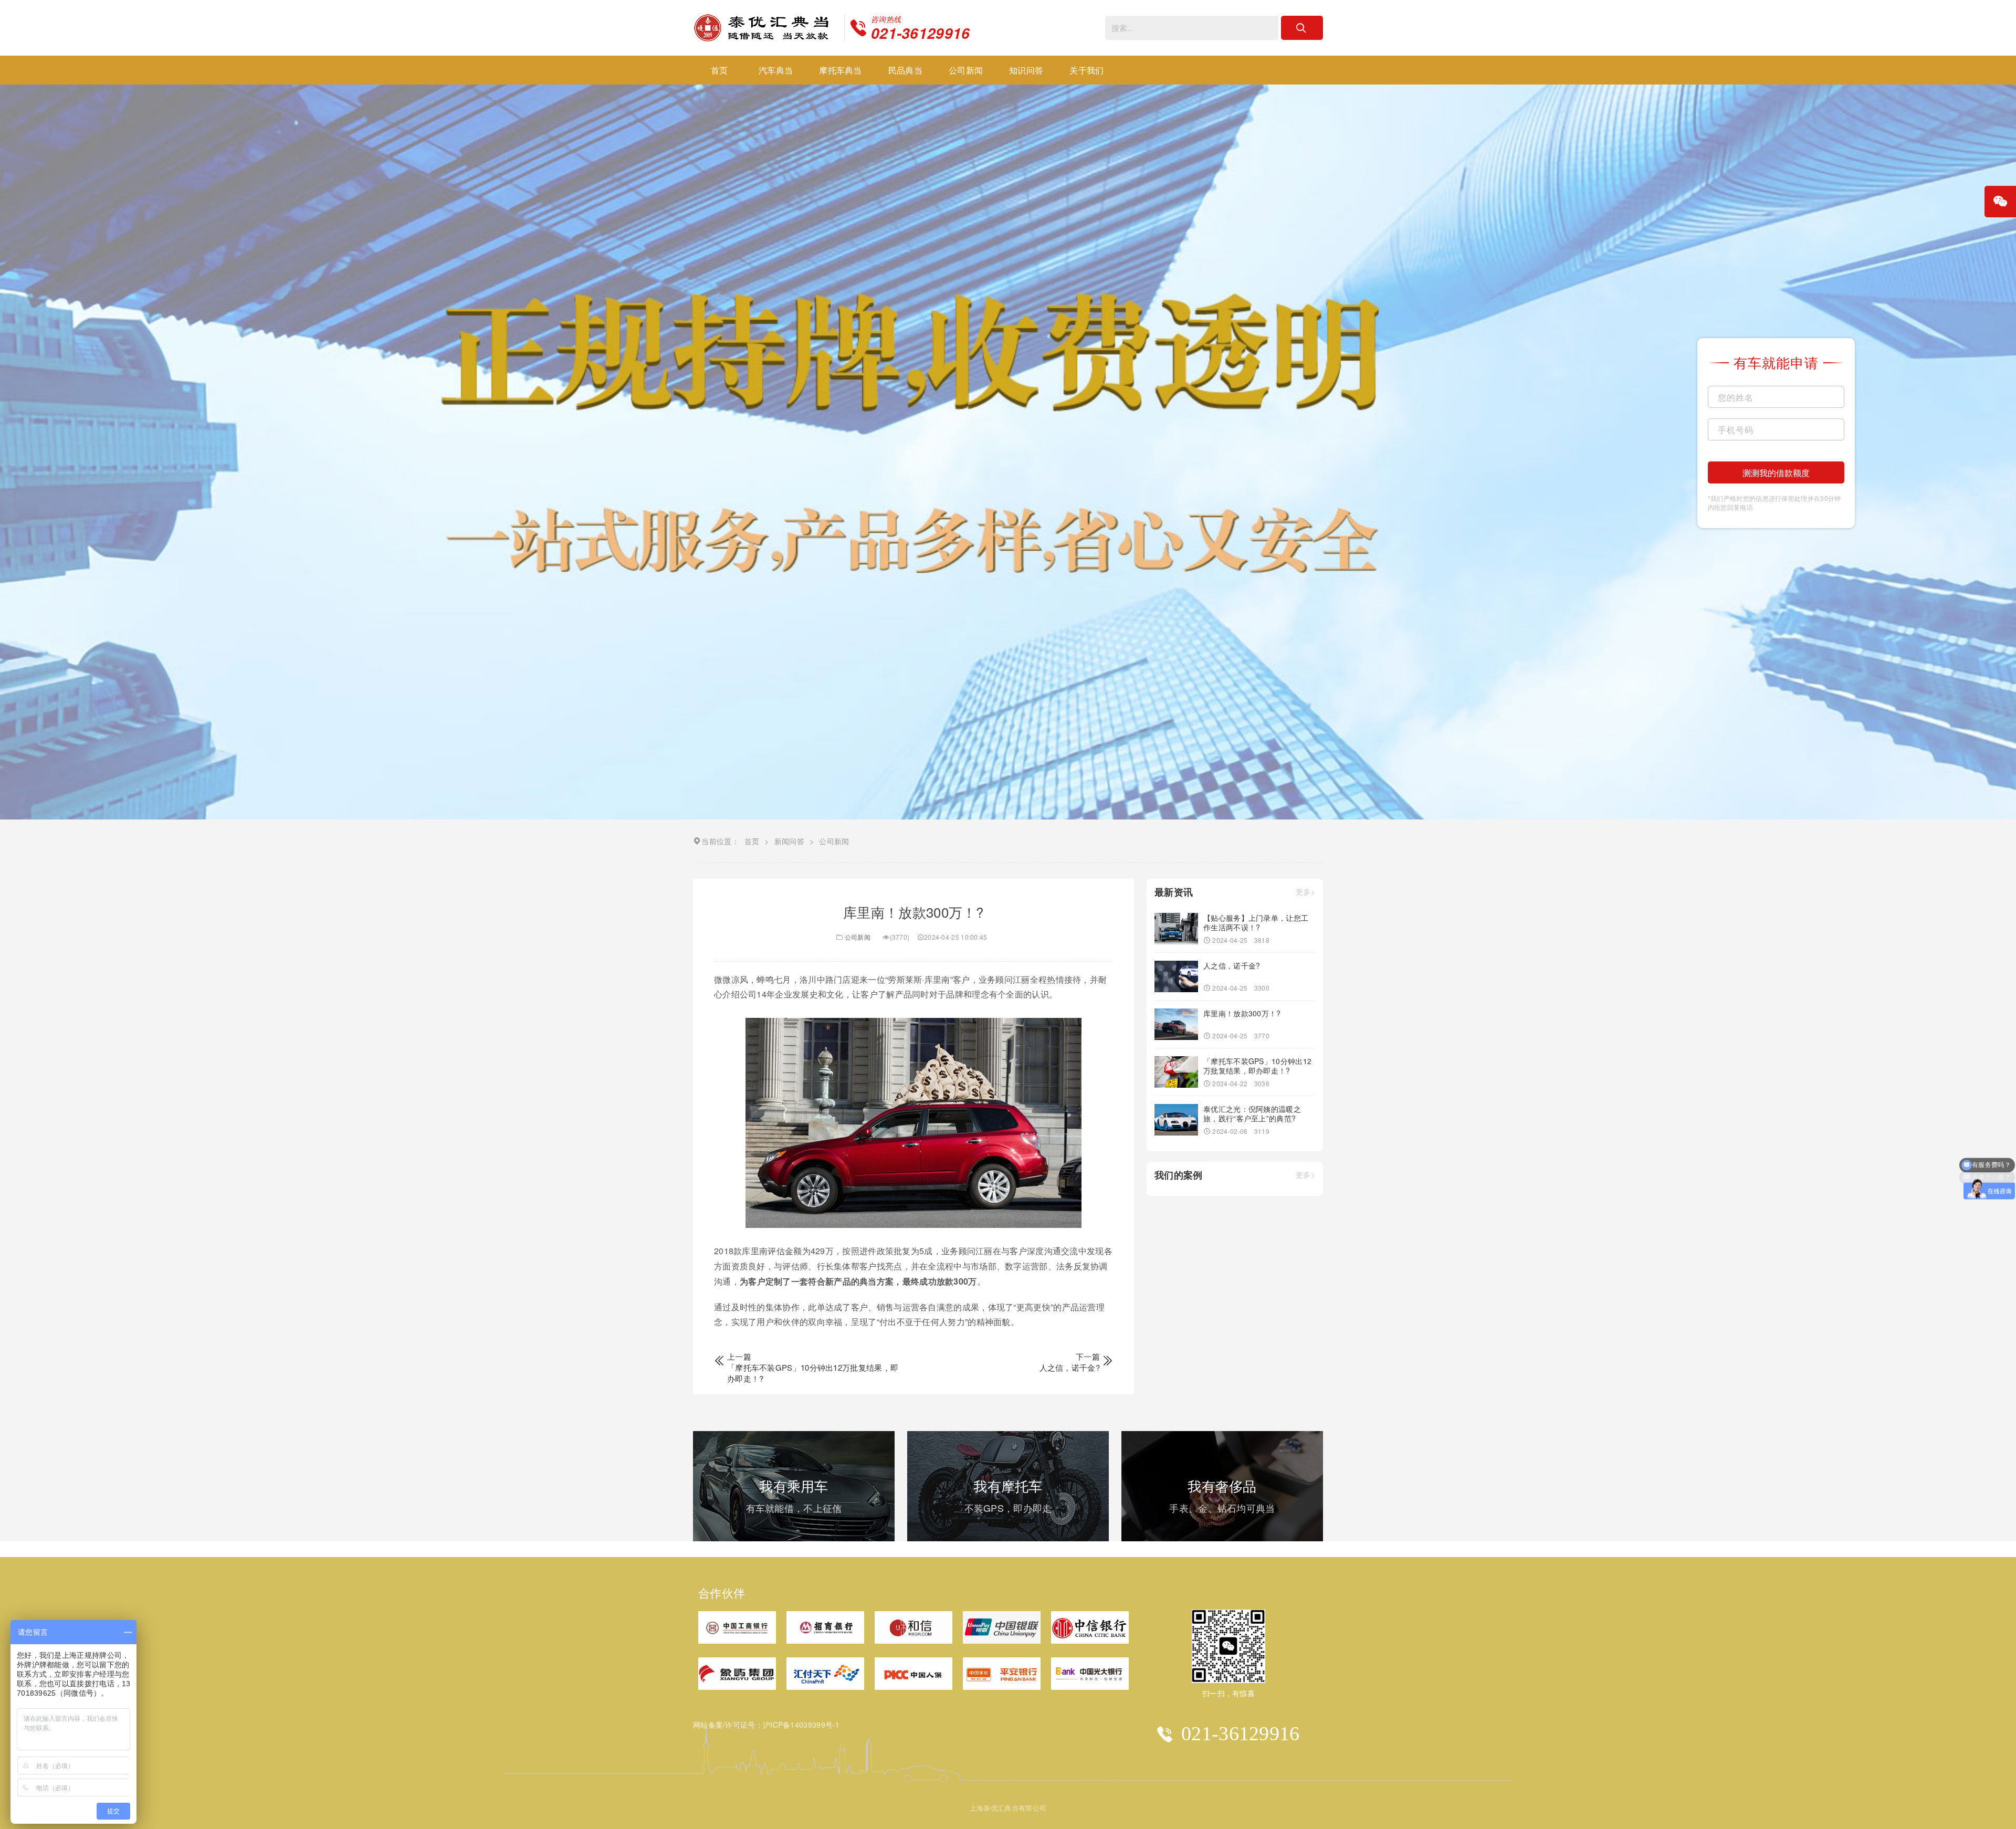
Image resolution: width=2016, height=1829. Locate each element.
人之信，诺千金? (1070, 1367)
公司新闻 (966, 70)
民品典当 (905, 70)
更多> (1305, 892)
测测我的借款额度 (1776, 473)
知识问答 (1026, 70)
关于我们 (1086, 70)
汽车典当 (776, 70)
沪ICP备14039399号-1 (801, 1725)
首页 (720, 70)
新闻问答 (789, 841)
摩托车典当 (841, 70)
